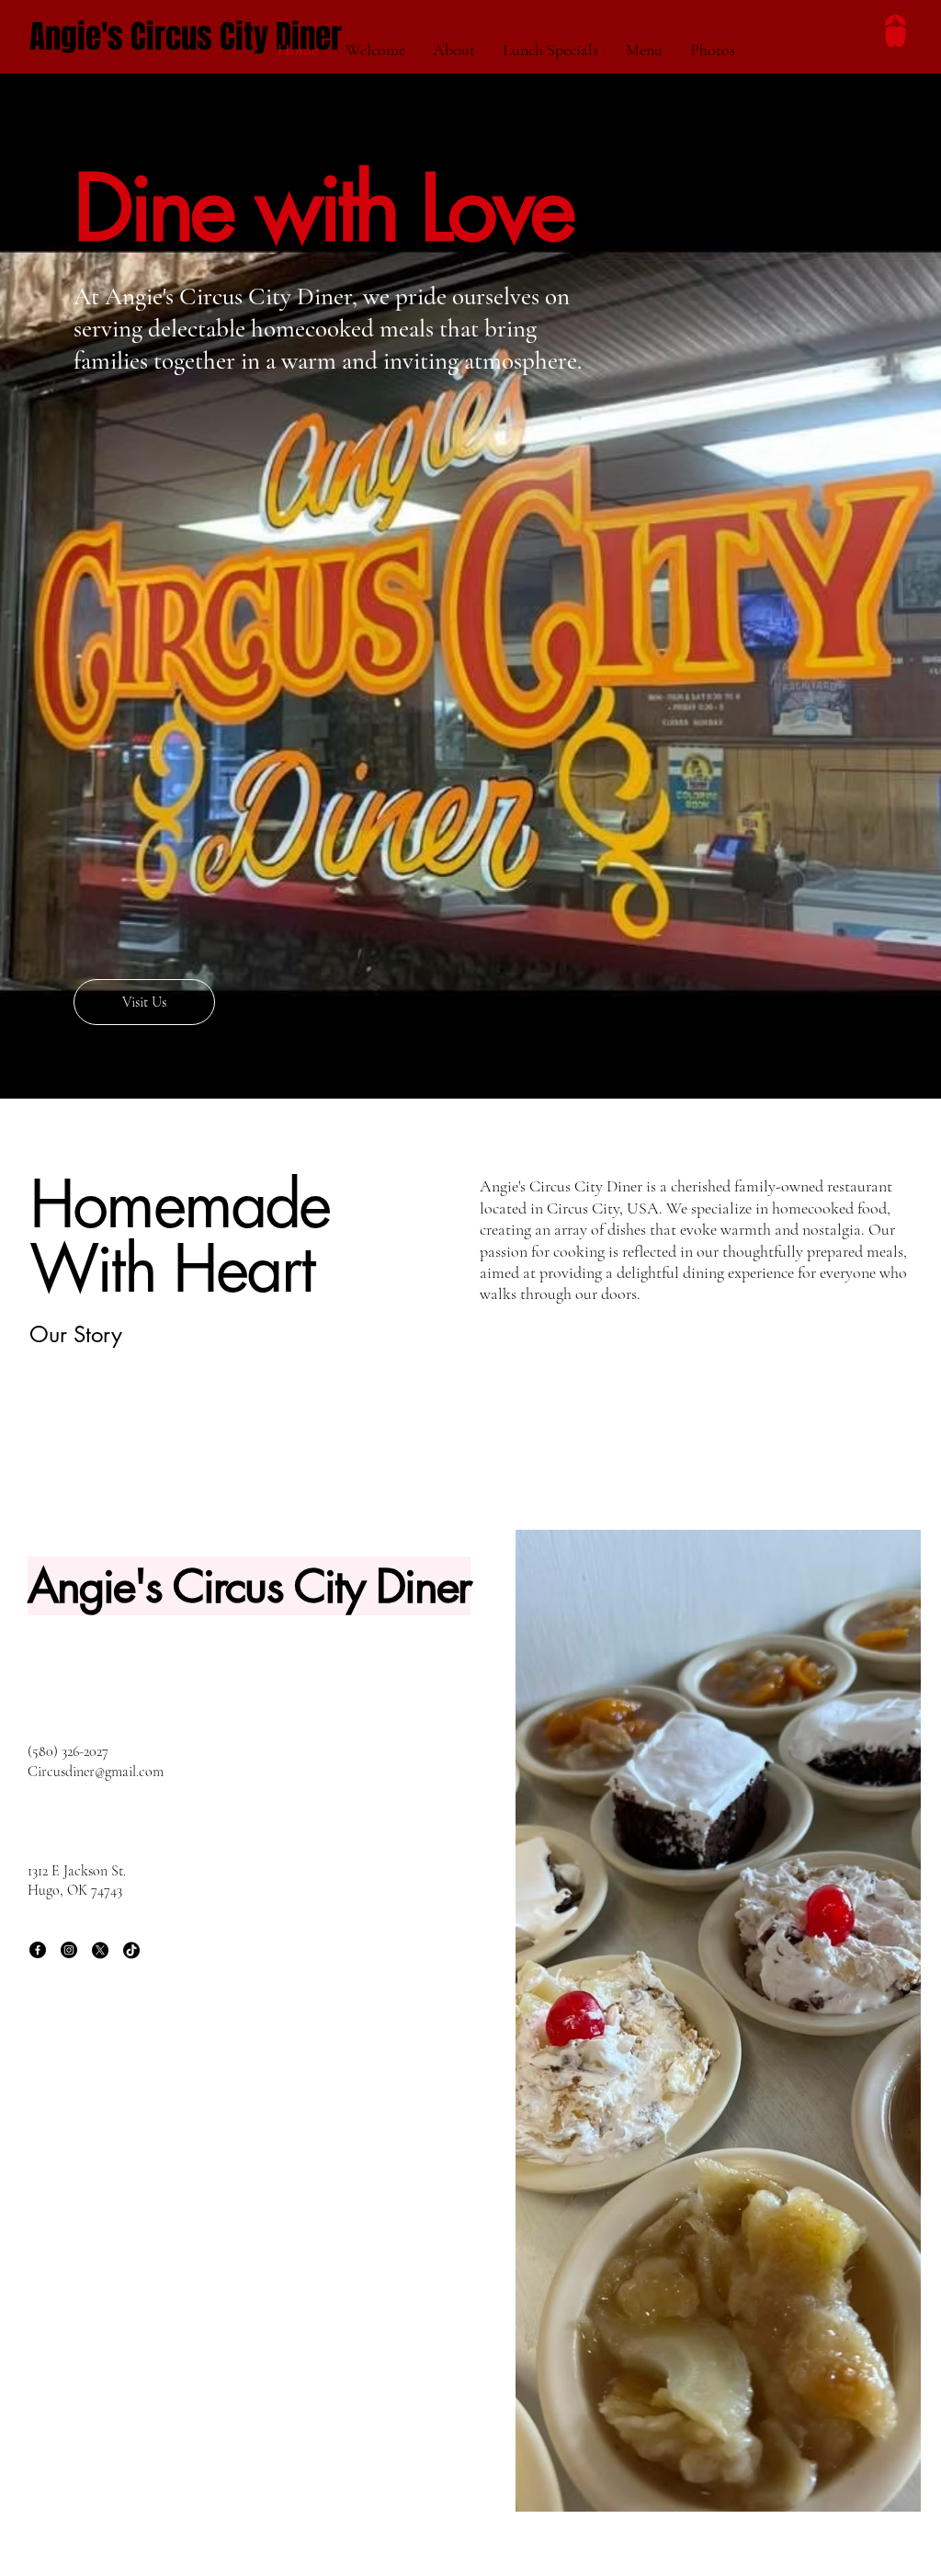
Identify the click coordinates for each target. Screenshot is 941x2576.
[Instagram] (69, 1950)
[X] (100, 1950)
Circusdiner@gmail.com (96, 1772)
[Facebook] (38, 1950)
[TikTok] (131, 1950)
